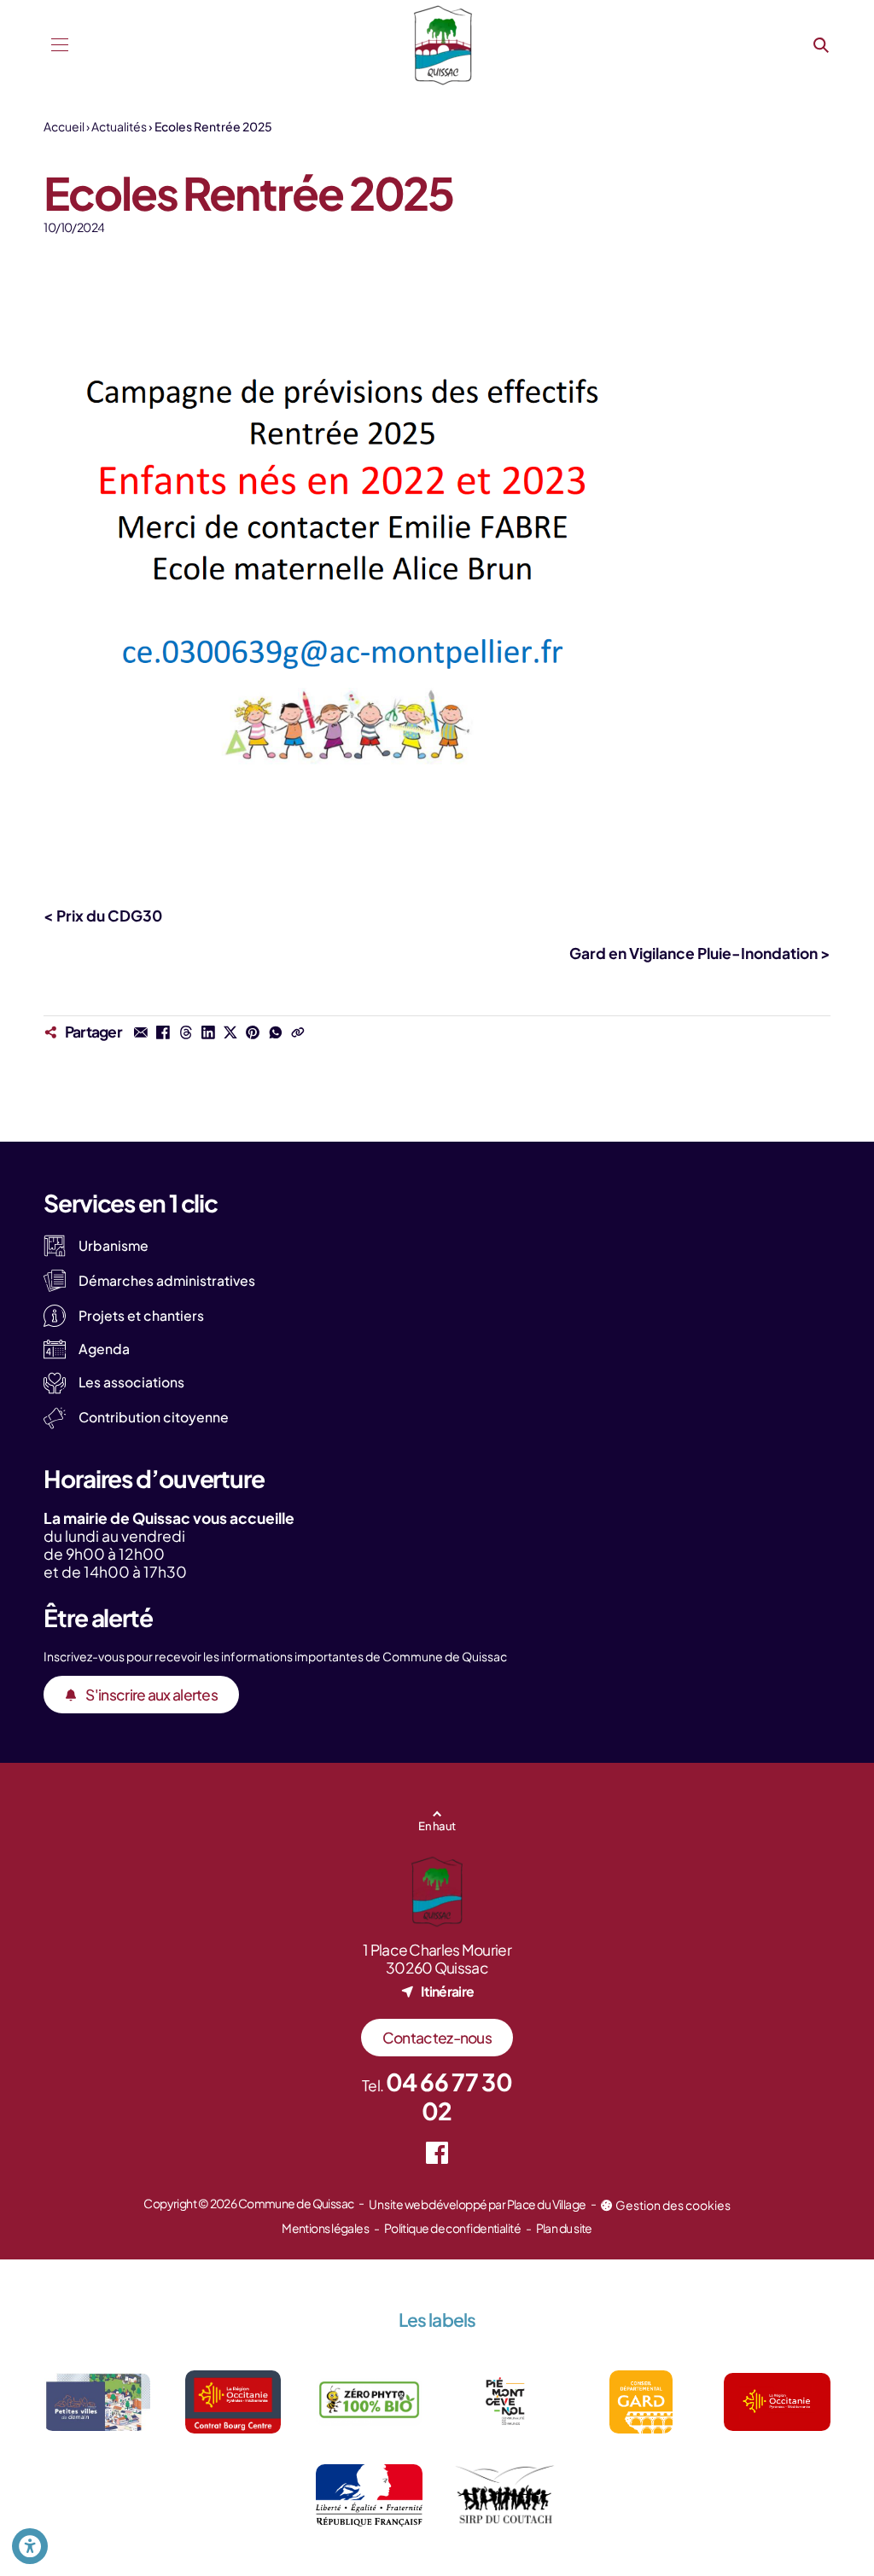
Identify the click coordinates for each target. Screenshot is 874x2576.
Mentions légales (325, 2228)
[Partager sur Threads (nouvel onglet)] (185, 1032)
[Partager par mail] (141, 1032)
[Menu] (59, 45)
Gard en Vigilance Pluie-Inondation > (700, 953)
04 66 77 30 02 (449, 2096)
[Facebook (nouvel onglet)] (437, 2153)
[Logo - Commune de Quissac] (443, 45)
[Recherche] (822, 45)
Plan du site (564, 2228)
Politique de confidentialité (452, 2228)
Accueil (64, 126)
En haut (437, 1826)
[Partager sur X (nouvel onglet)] (230, 1032)
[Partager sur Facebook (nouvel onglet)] (163, 1032)
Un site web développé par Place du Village (477, 2204)
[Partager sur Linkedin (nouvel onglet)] (208, 1032)
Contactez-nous (437, 2038)
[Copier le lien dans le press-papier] (298, 1032)
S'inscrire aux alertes (151, 1695)
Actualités (119, 126)
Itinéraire (447, 1991)
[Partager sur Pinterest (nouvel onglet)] (253, 1032)
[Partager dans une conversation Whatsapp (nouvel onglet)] (275, 1032)
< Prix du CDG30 (103, 916)
